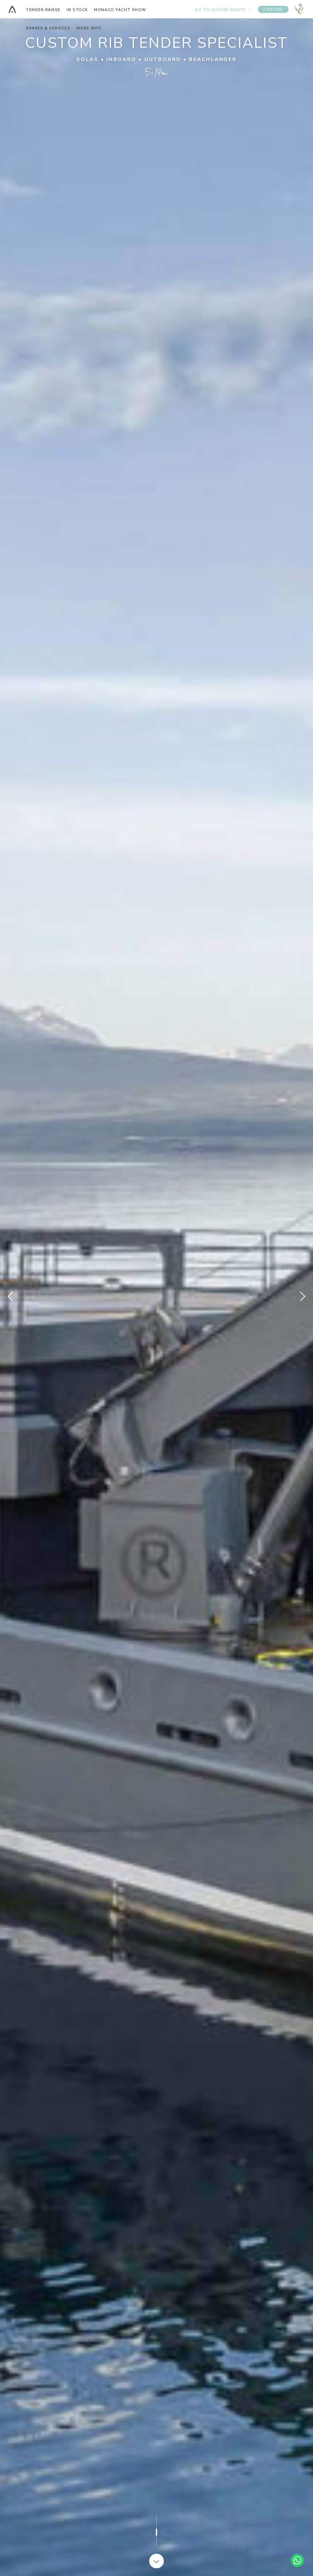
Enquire (273, 9)
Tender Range (43, 10)
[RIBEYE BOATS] (12, 9)
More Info (89, 28)
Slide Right (302, 1296)
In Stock (77, 10)
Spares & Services (48, 28)
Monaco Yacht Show (120, 10)
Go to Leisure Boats (221, 10)
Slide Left (11, 1296)
